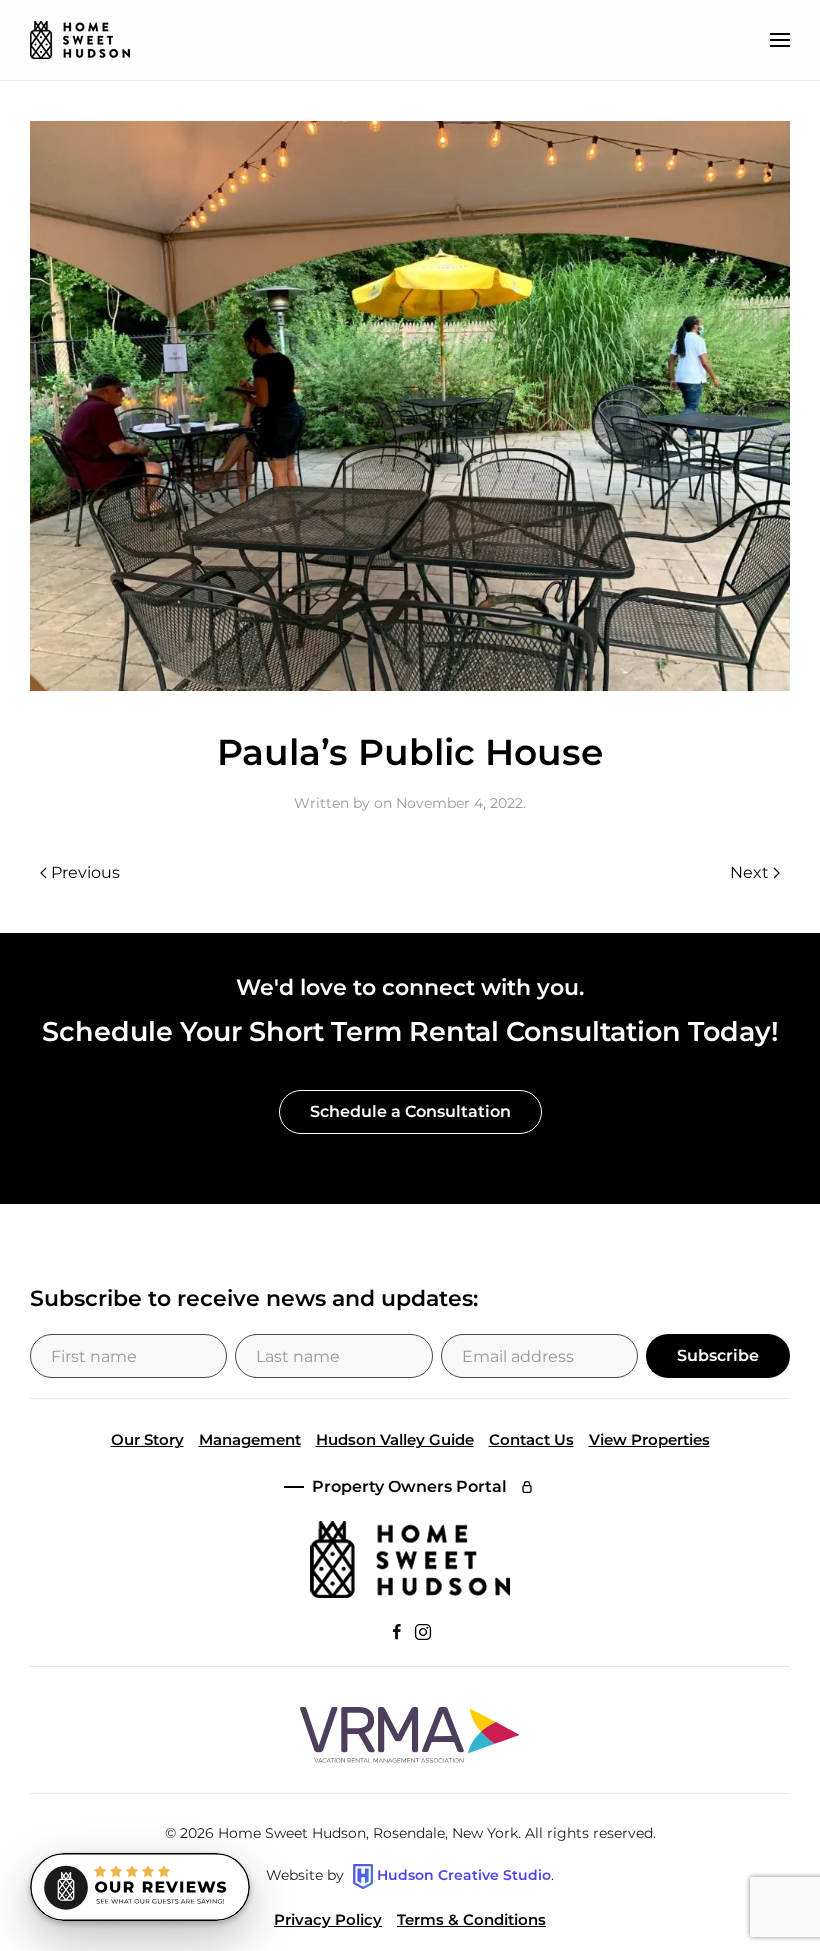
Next (749, 872)
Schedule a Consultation (410, 1111)
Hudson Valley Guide (395, 1439)
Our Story (147, 1439)
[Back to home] (80, 40)
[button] (780, 40)
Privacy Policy (328, 1919)
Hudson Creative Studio (464, 1875)
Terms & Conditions (471, 1919)
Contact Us (531, 1439)
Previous (85, 872)
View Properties (649, 1439)
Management (250, 1439)
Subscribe (718, 1355)
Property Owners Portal (409, 1486)
